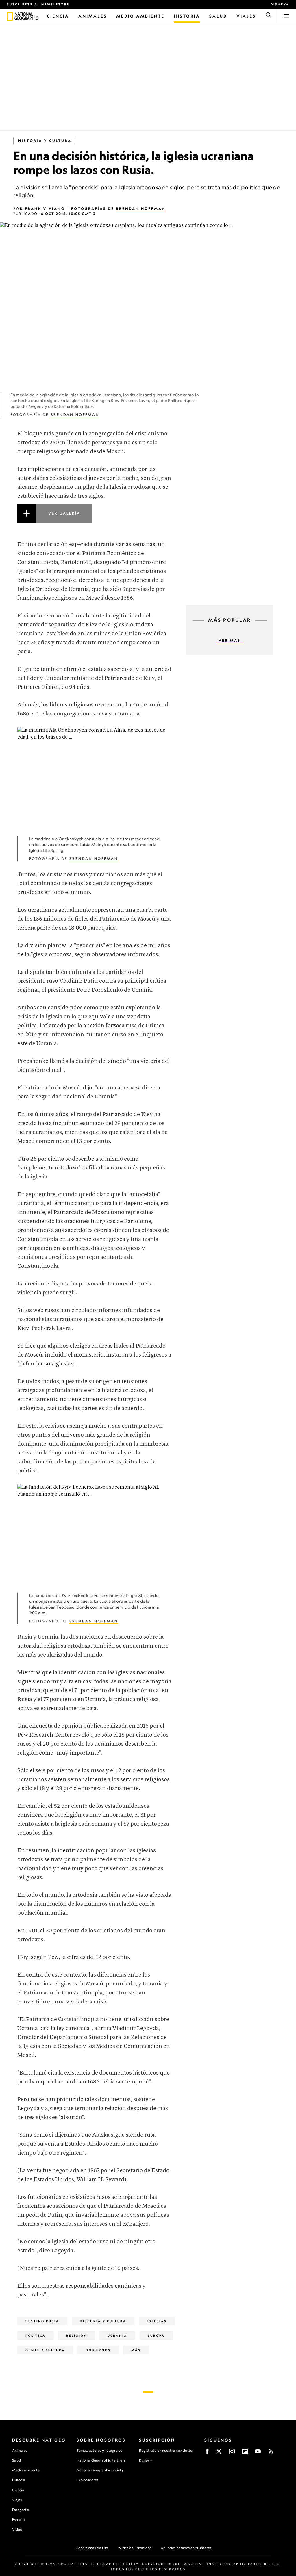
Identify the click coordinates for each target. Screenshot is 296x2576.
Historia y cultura (45, 141)
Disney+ (280, 4)
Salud (17, 2460)
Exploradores (87, 2480)
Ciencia (18, 2490)
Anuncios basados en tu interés (186, 2548)
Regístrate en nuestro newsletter (166, 2451)
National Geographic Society (100, 2470)
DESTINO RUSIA (42, 2321)
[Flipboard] (245, 2453)
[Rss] (271, 2453)
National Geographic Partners (101, 2460)
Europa (156, 2336)
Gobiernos (98, 2350)
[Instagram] (232, 2453)
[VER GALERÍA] (95, 520)
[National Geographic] (10, 16)
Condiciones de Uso (92, 2548)
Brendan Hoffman (141, 209)
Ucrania (117, 2336)
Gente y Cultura (45, 2350)
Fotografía (21, 2510)
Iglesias (157, 2321)
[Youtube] (258, 2453)
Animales (20, 2450)
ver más (230, 640)
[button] (95, 520)
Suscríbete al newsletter (38, 4)
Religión (77, 2336)
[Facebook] (207, 2453)
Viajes (17, 2500)
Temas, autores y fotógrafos (99, 2450)
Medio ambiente (26, 2470)
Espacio (18, 2519)
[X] (219, 2453)
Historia (18, 2480)
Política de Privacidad (134, 2548)
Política (36, 2336)
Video (17, 2529)
